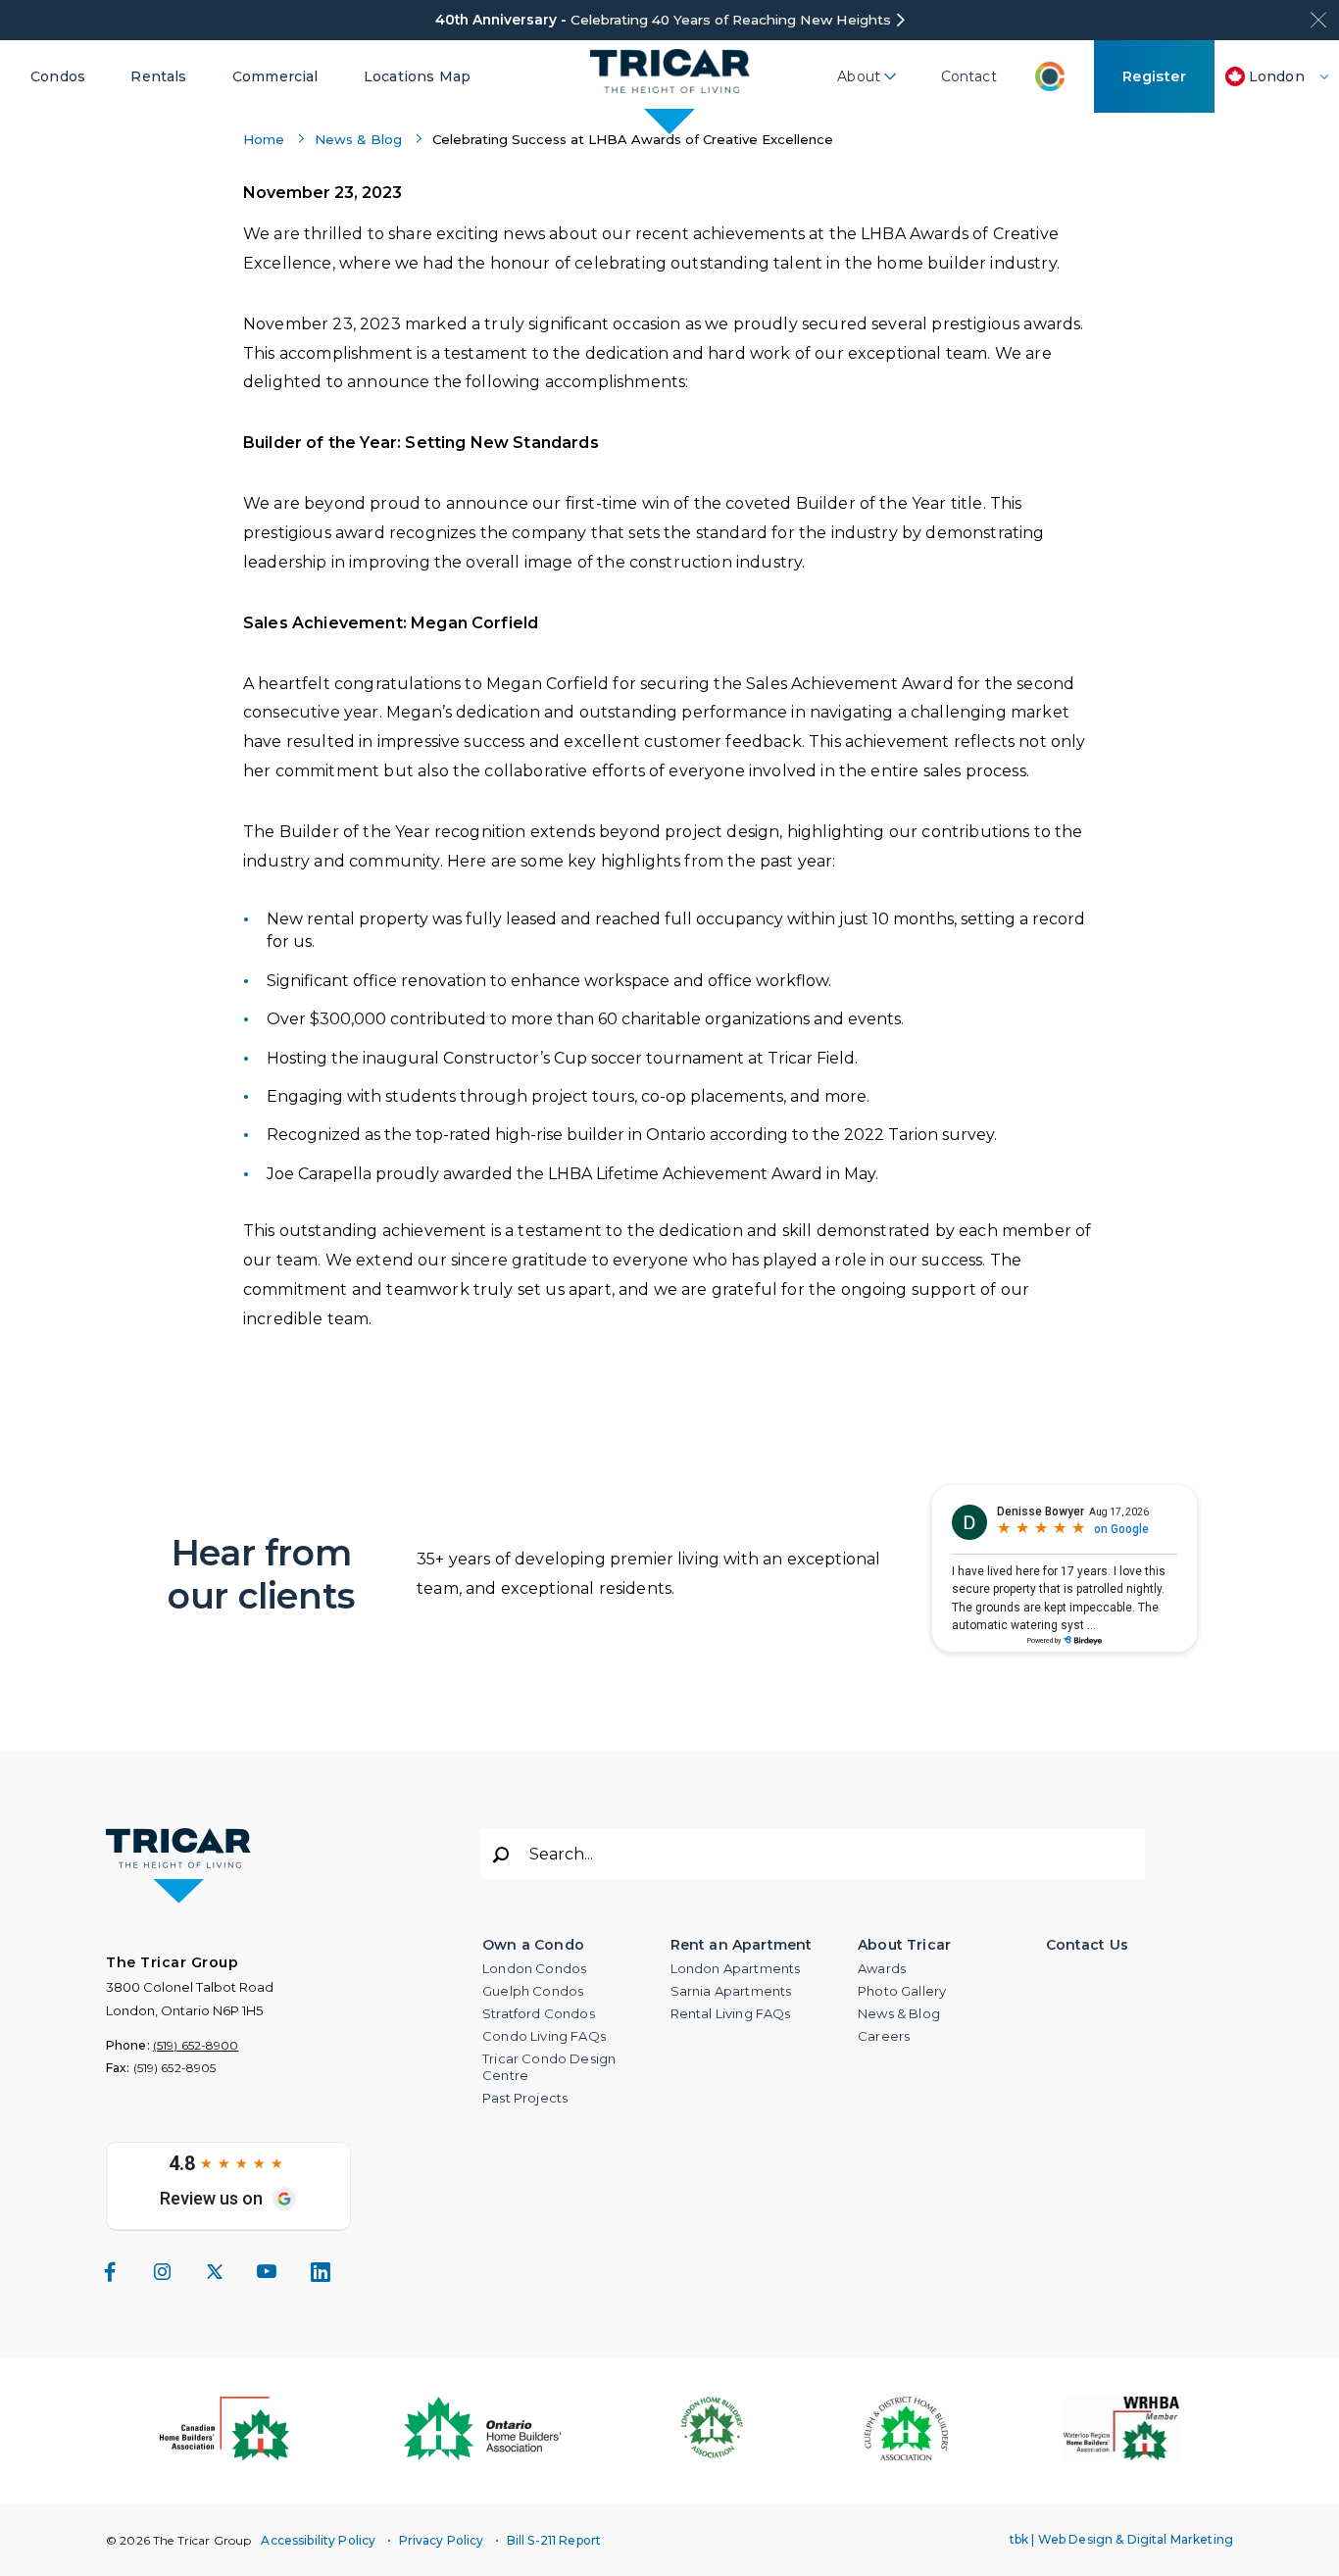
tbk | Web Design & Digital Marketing (1121, 2539)
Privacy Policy (442, 2540)
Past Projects (525, 2098)
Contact (969, 76)
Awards (882, 1968)
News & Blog (358, 139)
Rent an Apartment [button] (742, 1945)
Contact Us (1088, 1945)
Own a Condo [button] (533, 1945)
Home (264, 139)
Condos (58, 76)
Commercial (275, 76)
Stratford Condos (539, 2013)
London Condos (534, 1968)
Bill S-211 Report (554, 2540)
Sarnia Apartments (731, 1991)
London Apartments (736, 1968)
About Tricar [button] (904, 1945)
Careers (884, 2036)
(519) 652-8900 (196, 2045)
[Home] (670, 76)
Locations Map (417, 76)
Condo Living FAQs (544, 2036)
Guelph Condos (533, 1991)
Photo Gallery (902, 1991)
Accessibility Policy (318, 2540)
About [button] (859, 76)
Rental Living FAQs (731, 2013)
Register (1155, 76)
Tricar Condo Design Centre (549, 2067)
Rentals (158, 76)
